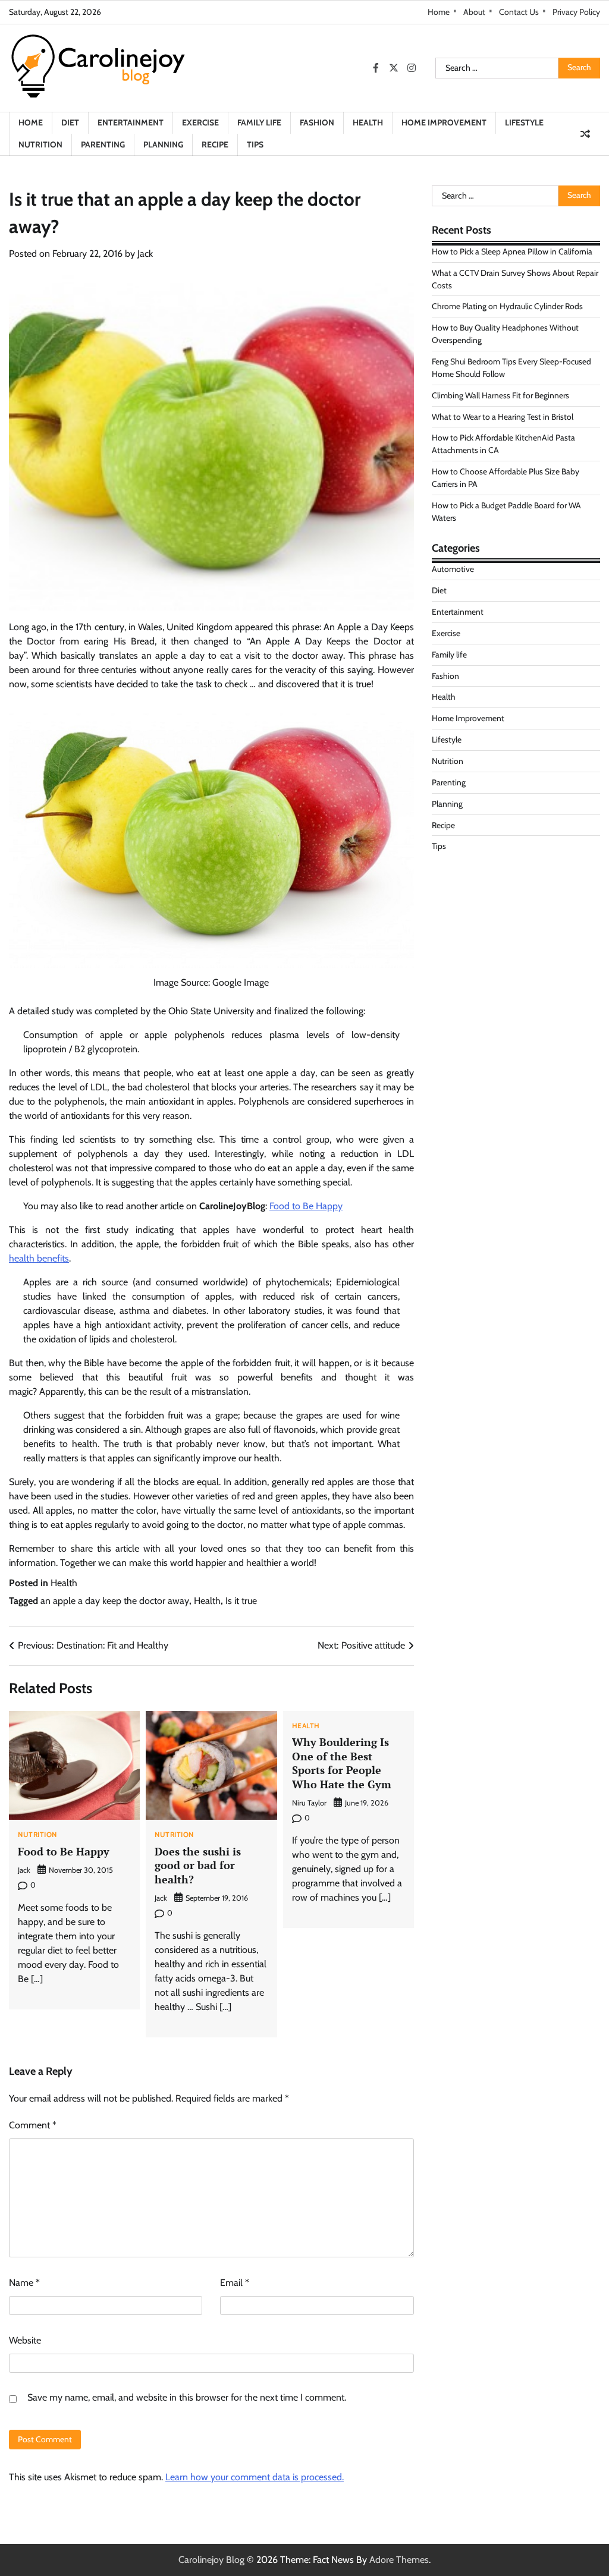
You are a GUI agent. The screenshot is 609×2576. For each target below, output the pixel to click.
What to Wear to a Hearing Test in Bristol (503, 417)
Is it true (241, 1601)
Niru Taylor (309, 1803)
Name (24, 2283)
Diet (70, 122)
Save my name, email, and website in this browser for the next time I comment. (187, 2397)
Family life (259, 122)
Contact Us (519, 12)
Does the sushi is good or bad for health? (198, 1865)
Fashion (317, 122)
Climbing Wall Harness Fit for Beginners (500, 395)
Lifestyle (524, 122)
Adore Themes (399, 2560)
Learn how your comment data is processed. (255, 2477)
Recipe (215, 144)
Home (439, 12)
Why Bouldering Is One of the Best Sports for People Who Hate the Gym (342, 1763)
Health (368, 122)
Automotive (453, 569)
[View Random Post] (585, 134)
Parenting (103, 144)
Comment (33, 2125)
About (474, 12)
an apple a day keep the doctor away (115, 1601)
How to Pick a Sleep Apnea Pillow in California (512, 251)
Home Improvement (444, 122)
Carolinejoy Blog (211, 2560)
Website (25, 2340)
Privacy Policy (576, 12)
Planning (163, 144)
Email (235, 2283)
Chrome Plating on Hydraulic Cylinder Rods (507, 306)
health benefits (39, 1258)
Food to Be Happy (306, 1206)
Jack (145, 254)
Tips (255, 144)
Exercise (200, 122)
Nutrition (40, 144)
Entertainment (131, 122)
